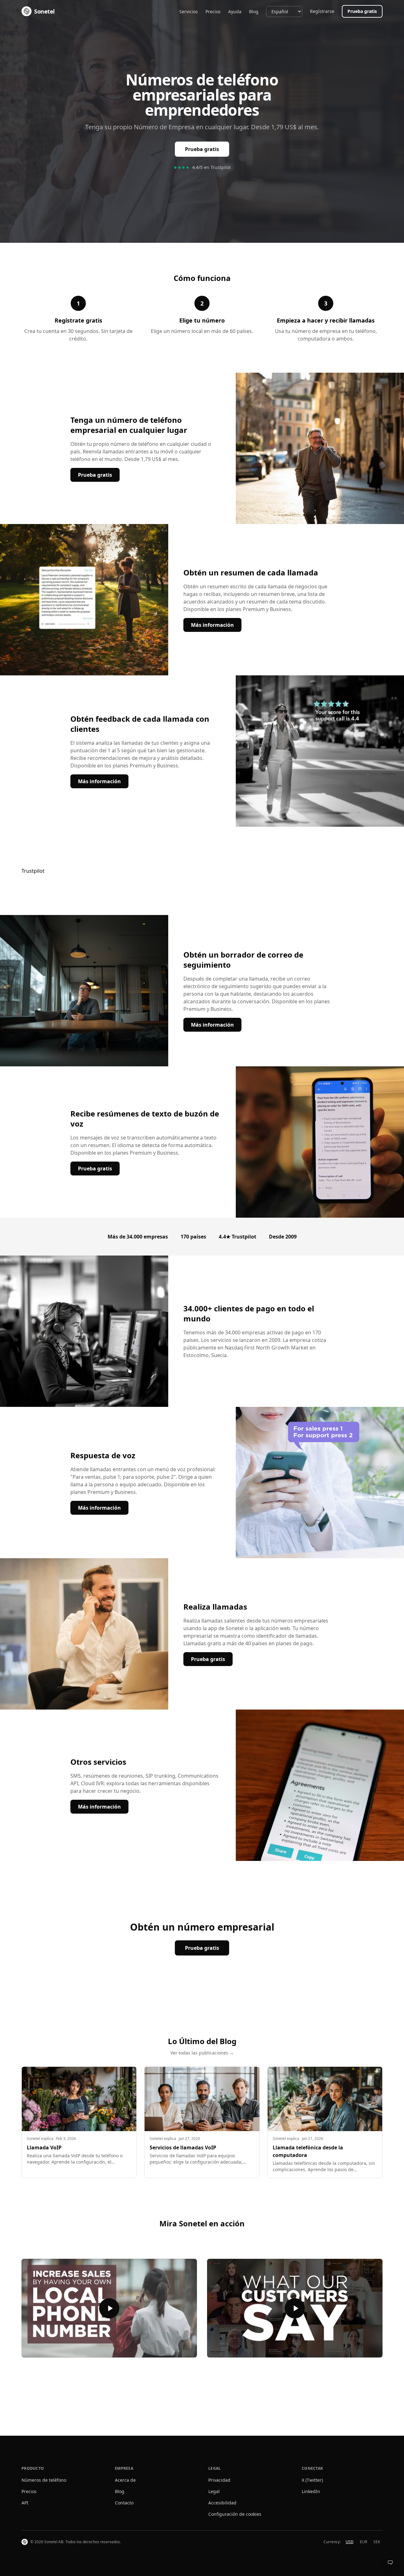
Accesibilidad (222, 2503)
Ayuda (235, 12)
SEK (377, 2542)
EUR (363, 2542)
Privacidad (219, 2480)
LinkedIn (311, 2491)
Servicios (189, 12)
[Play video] (109, 2308)
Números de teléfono (44, 2480)
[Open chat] (390, 2562)
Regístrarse (322, 11)
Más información (216, 625)
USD (350, 2542)
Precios (213, 12)
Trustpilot (33, 871)
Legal (214, 2491)
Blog (254, 12)
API (25, 2503)
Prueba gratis (362, 11)
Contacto (124, 2503)
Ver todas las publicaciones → (202, 2053)
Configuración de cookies (235, 2514)
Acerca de (125, 2480)
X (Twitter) (312, 2480)
